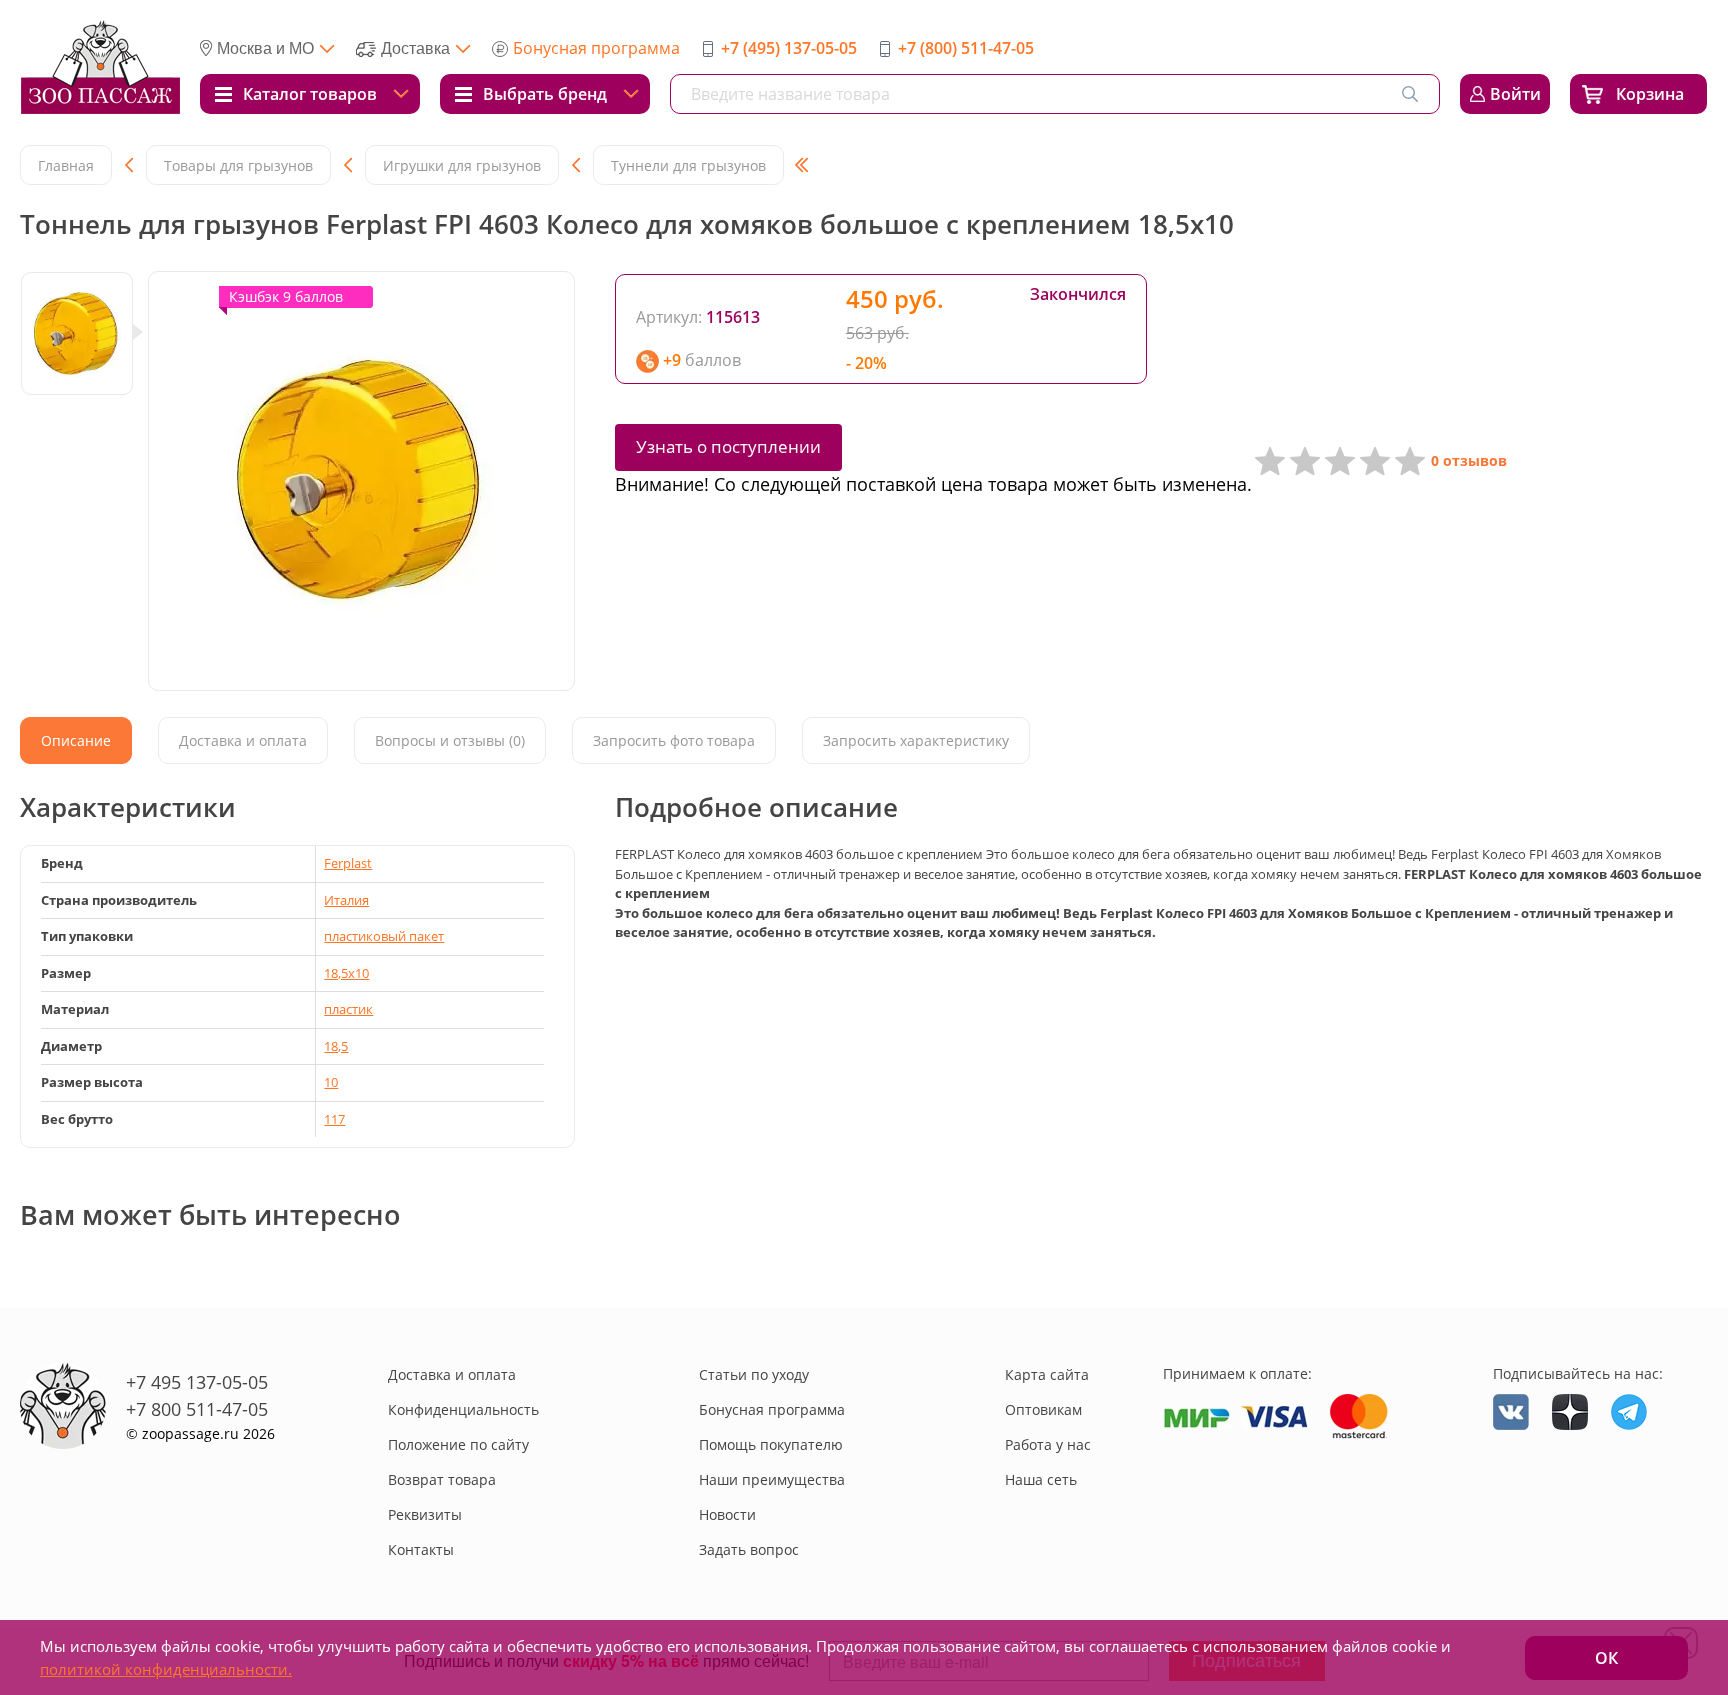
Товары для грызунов (238, 165)
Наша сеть (1041, 1479)
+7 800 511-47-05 (197, 1409)
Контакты (421, 1549)
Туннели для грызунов (688, 165)
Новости (727, 1514)
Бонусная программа (596, 48)
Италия (346, 900)
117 (334, 1119)
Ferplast (348, 863)
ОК (1606, 1658)
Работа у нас (1048, 1444)
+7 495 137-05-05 (197, 1382)
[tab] (76, 740)
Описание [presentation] (76, 740)
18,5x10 (346, 973)
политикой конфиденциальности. (166, 1669)
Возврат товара (442, 1479)
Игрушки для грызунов (462, 165)
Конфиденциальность (463, 1409)
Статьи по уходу (754, 1374)
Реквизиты (425, 1514)
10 (331, 1082)
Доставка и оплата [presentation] (243, 740)
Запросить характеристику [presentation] (916, 740)
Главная (66, 165)
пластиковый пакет (384, 936)
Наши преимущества (772, 1479)
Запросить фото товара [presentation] (674, 740)
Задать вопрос (749, 1549)
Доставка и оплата (452, 1374)
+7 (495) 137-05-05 (789, 48)
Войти (1515, 94)
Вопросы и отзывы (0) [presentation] (450, 740)
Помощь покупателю (771, 1444)
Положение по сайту (458, 1444)
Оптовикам (1043, 1409)
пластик (348, 1009)
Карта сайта (1047, 1374)
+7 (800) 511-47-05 (966, 48)
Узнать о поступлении (728, 446)
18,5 (336, 1046)
